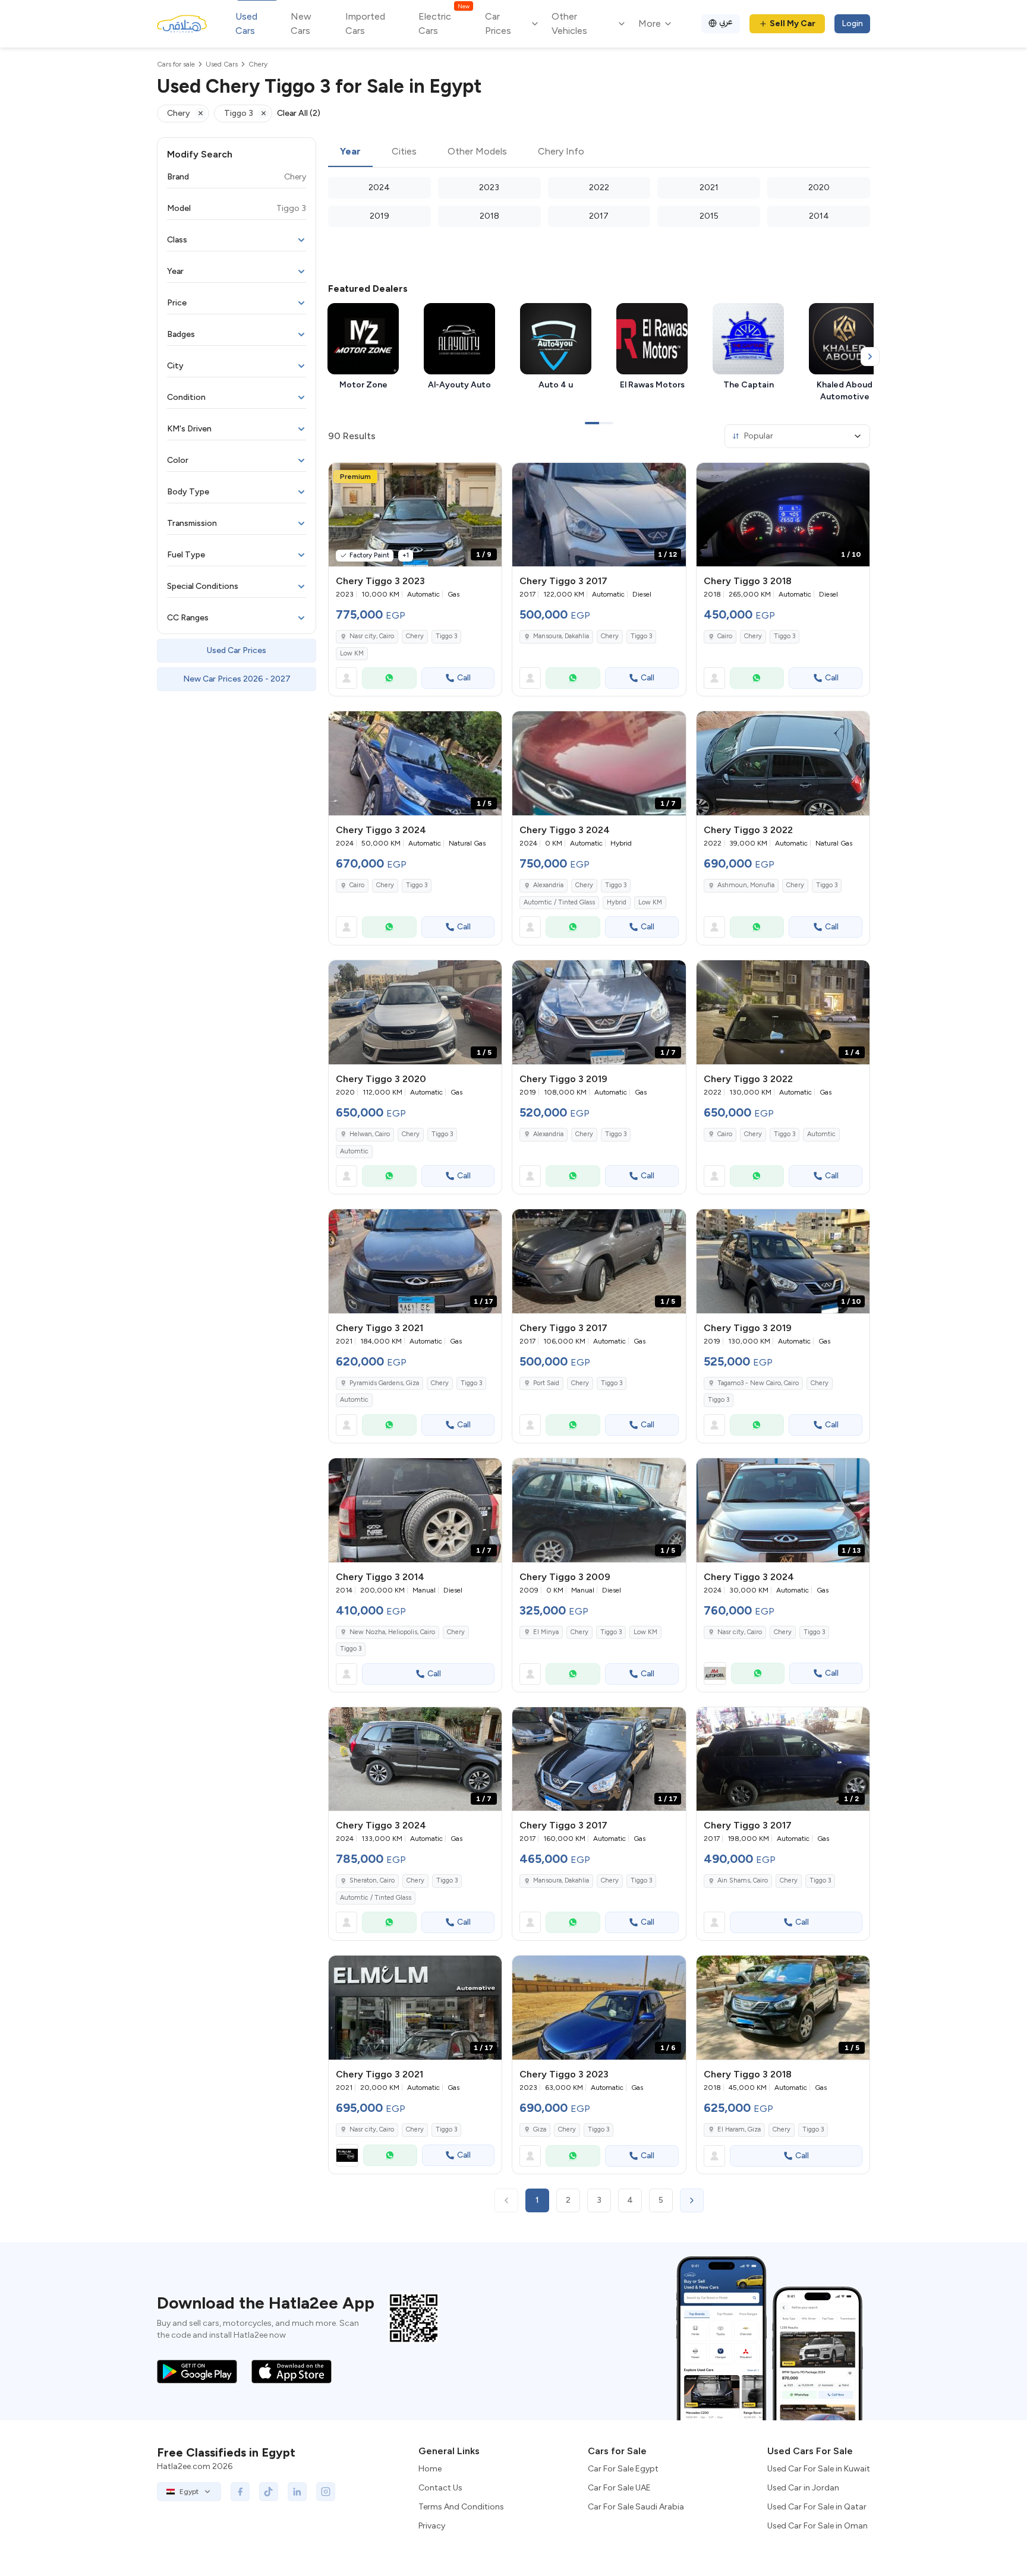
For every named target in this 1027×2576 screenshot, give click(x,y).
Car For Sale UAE (619, 2488)
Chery (415, 636)
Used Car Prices (237, 650)
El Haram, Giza (739, 2129)
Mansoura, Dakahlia (561, 636)
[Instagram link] (326, 2492)
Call (464, 678)
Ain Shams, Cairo (743, 1880)
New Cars (301, 23)
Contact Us (440, 2488)
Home (430, 2469)
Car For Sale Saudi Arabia (636, 2507)
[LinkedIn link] (297, 2492)
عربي (726, 22)
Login (852, 23)
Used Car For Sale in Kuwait (819, 2469)
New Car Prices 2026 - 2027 (237, 679)
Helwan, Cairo (370, 1134)
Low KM (352, 653)
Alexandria (548, 885)
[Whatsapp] (389, 678)
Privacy (432, 2526)
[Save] (487, 477)
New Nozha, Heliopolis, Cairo (392, 1632)
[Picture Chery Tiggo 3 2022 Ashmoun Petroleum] (783, 763)
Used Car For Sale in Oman (817, 2526)
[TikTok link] (269, 2492)
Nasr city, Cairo (372, 636)
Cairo (725, 636)
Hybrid (617, 902)
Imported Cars (365, 23)
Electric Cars (444, 23)
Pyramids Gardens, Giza (384, 1383)
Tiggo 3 (446, 636)
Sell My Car (793, 23)
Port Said (546, 1383)
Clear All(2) (299, 113)
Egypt (189, 2492)
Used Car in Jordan (803, 2488)
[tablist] (599, 152)
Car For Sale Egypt (623, 2469)
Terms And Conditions (461, 2507)
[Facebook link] (240, 2492)
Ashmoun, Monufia (746, 885)
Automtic (354, 1151)
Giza (540, 2129)
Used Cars (246, 23)
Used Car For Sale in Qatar (817, 2507)
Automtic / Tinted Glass (559, 902)
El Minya (546, 1632)
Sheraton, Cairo (372, 1880)
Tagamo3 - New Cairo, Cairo (758, 1383)
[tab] (350, 152)
